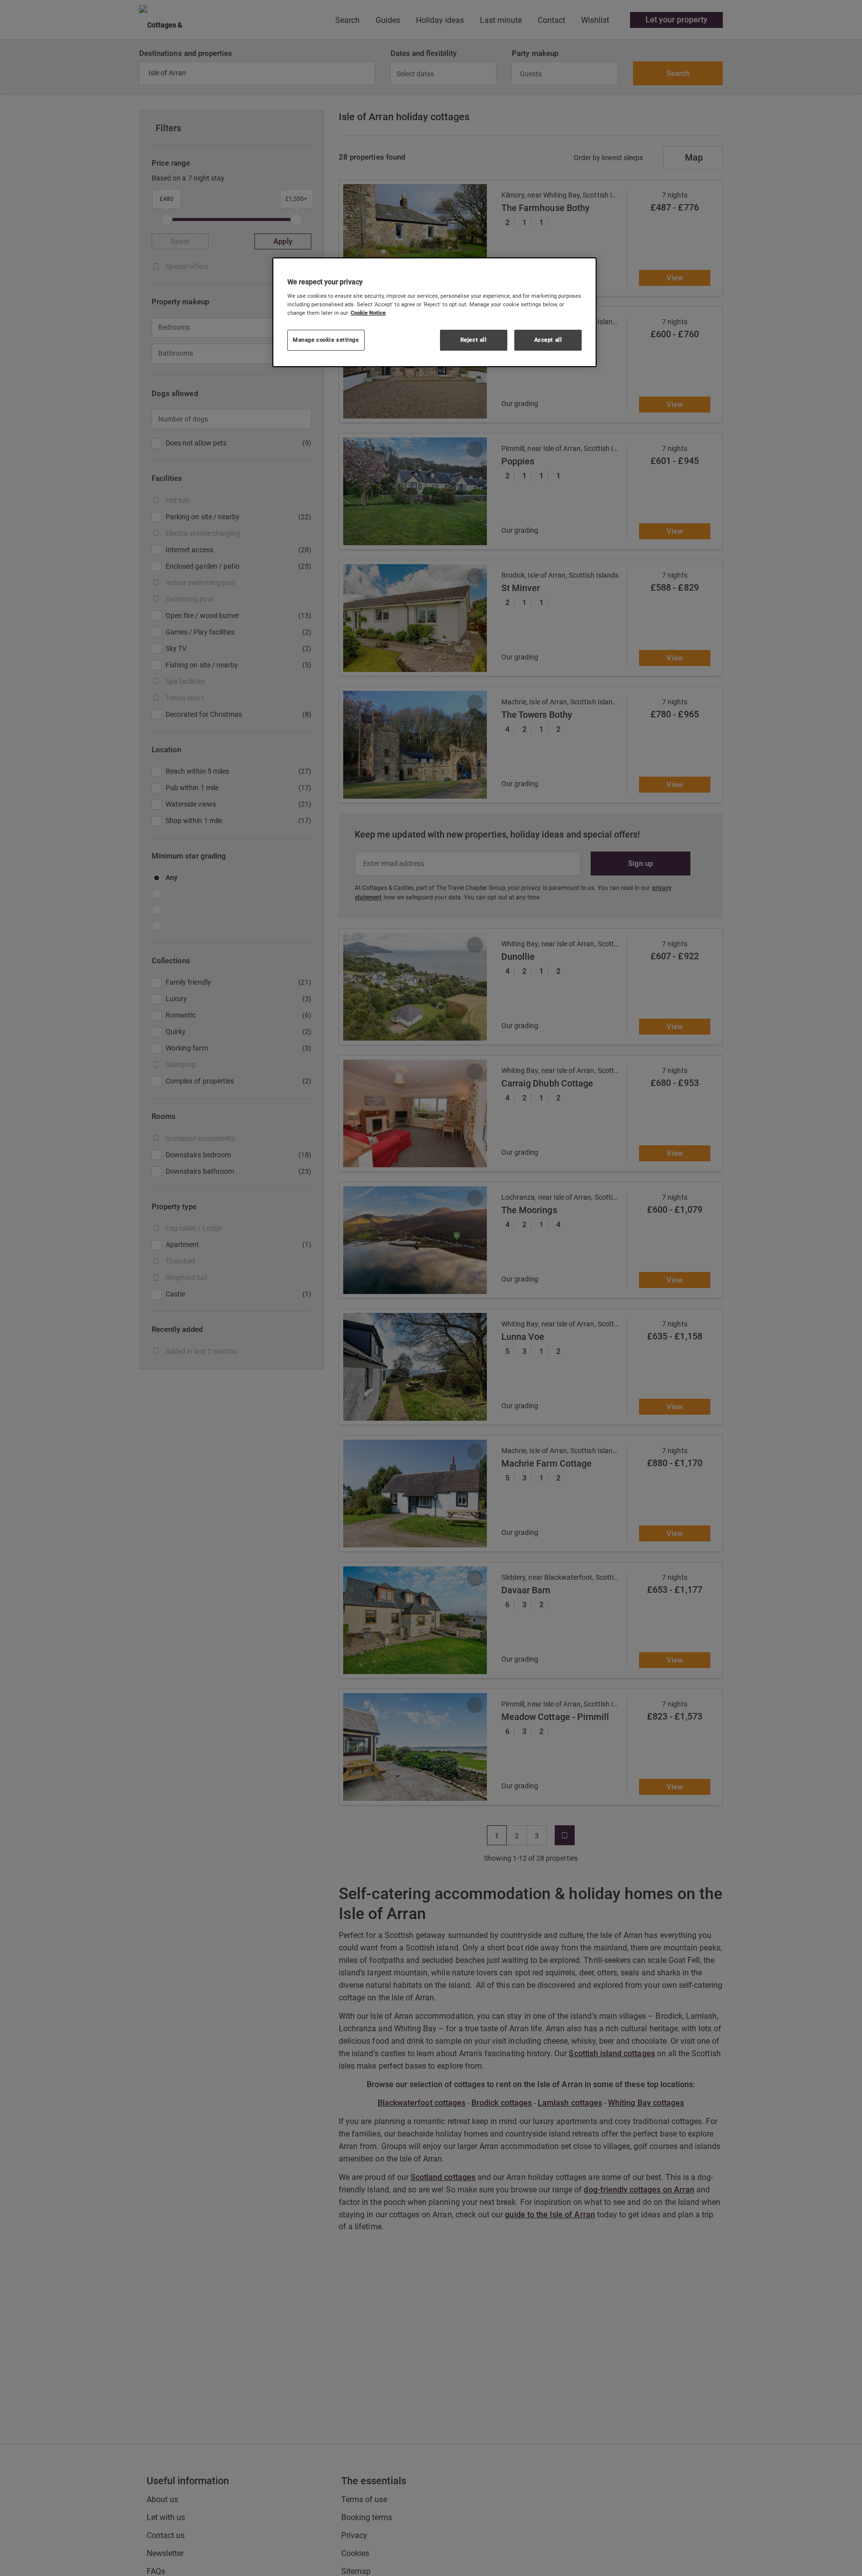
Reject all (474, 340)
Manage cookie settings (326, 340)
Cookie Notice (368, 313)
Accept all (548, 340)
